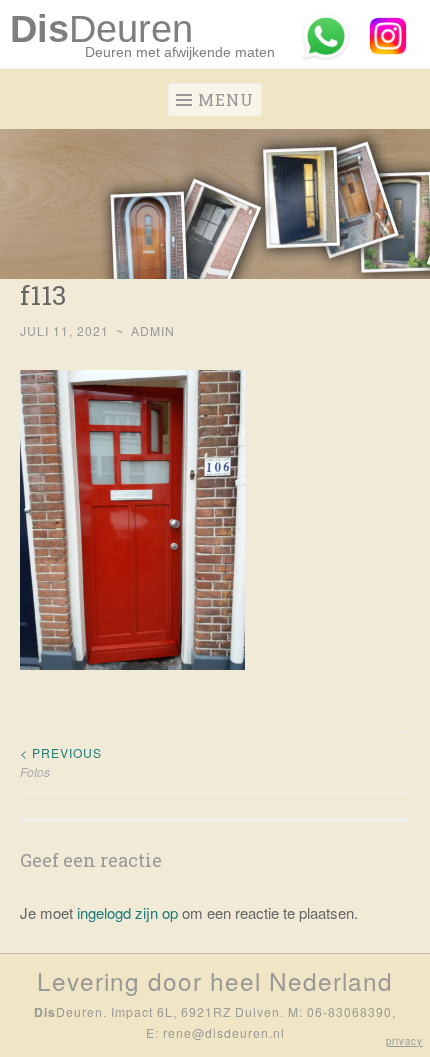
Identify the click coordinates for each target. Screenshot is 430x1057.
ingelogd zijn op (127, 912)
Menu (226, 99)
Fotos (61, 761)
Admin (153, 330)
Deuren (101, 29)
